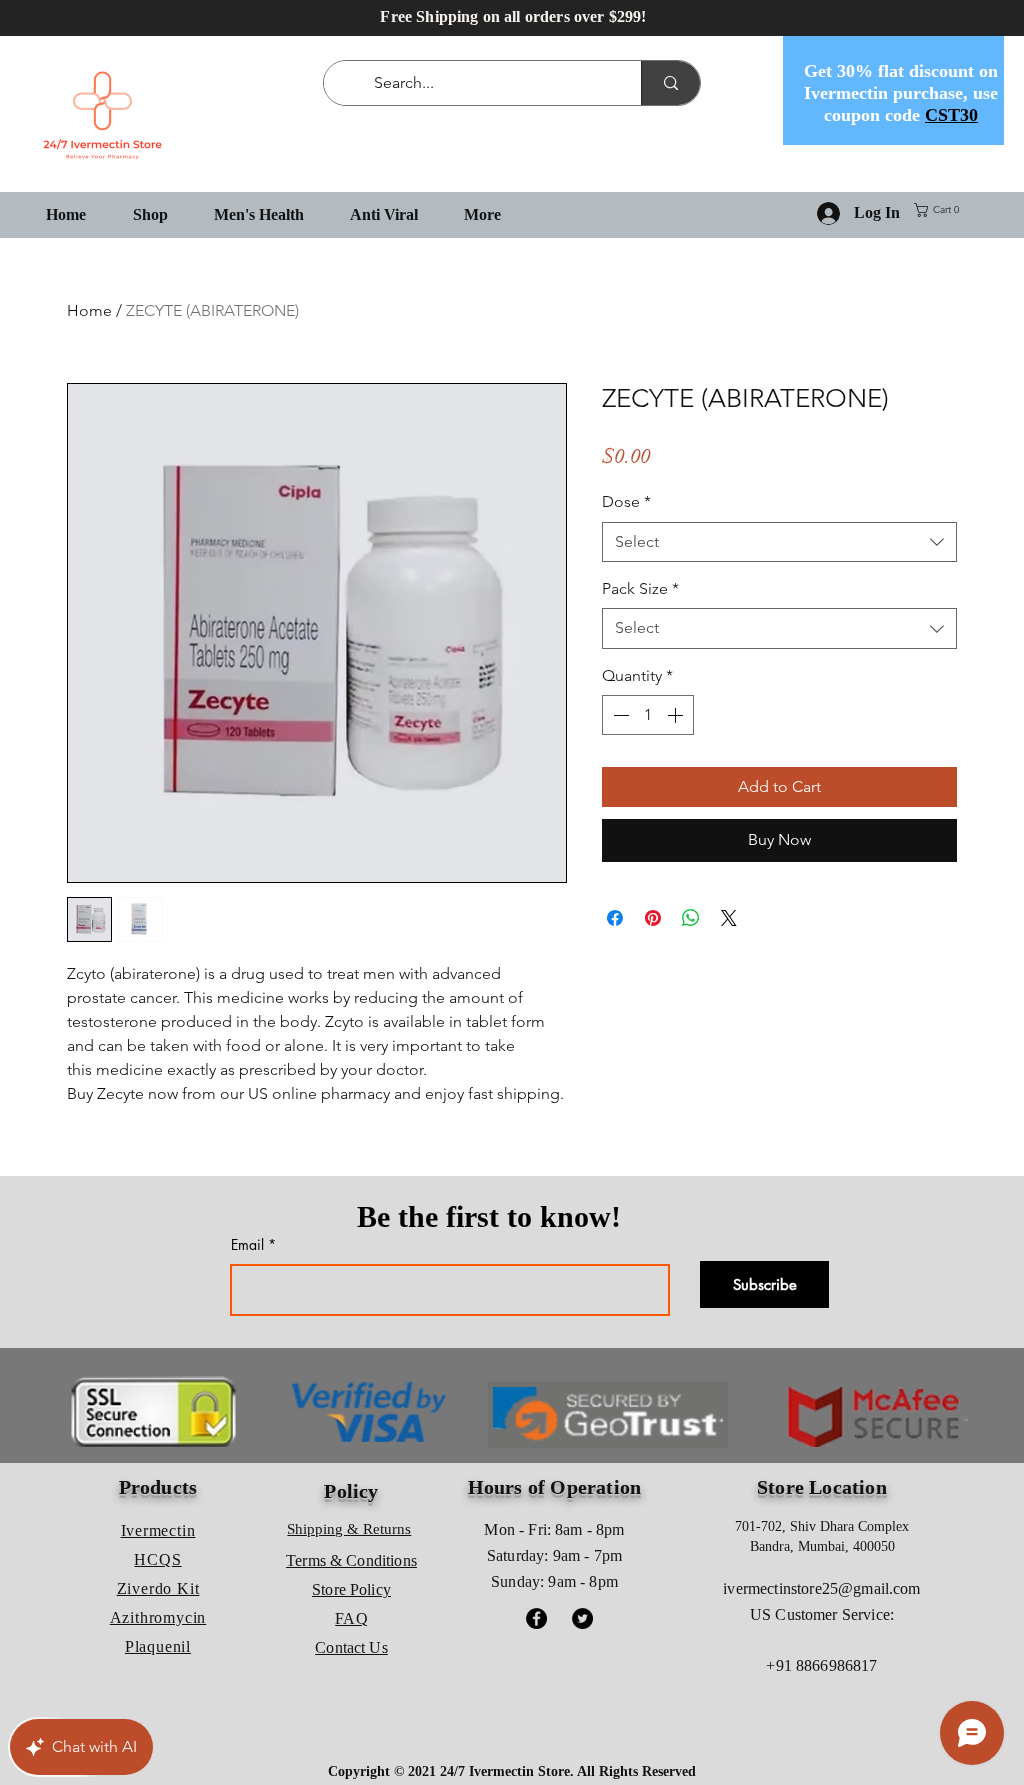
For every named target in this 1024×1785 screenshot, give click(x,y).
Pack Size (640, 588)
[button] (940, 210)
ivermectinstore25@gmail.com (821, 1588)
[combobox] (779, 542)
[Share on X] (729, 918)
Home (89, 310)
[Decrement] (619, 715)
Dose (626, 501)
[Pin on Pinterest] (653, 918)
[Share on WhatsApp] (691, 918)
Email (247, 1245)
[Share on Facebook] (615, 918)
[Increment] (677, 715)
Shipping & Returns (349, 1529)
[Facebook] (536, 1618)
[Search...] (670, 83)
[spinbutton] (648, 715)
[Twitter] (582, 1618)
